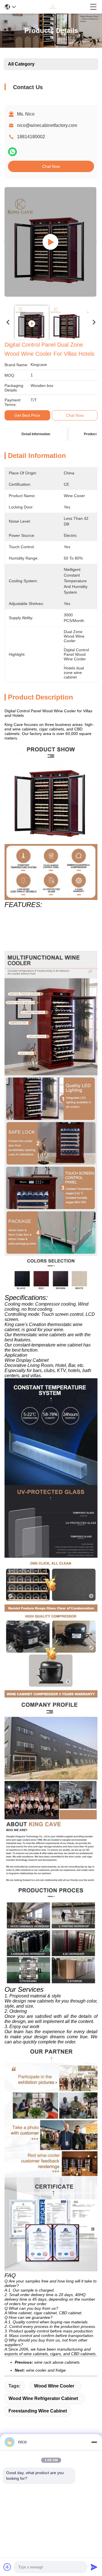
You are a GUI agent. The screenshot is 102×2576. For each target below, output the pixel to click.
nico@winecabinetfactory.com (47, 125)
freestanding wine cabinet (38, 2411)
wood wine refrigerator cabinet (43, 2398)
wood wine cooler (54, 2386)
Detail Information (36, 434)
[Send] (94, 2567)
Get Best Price (27, 415)
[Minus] (94, 2442)
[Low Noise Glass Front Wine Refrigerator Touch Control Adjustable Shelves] (50, 242)
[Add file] (7, 2567)
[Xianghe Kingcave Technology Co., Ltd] (53, 7)
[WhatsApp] (12, 152)
